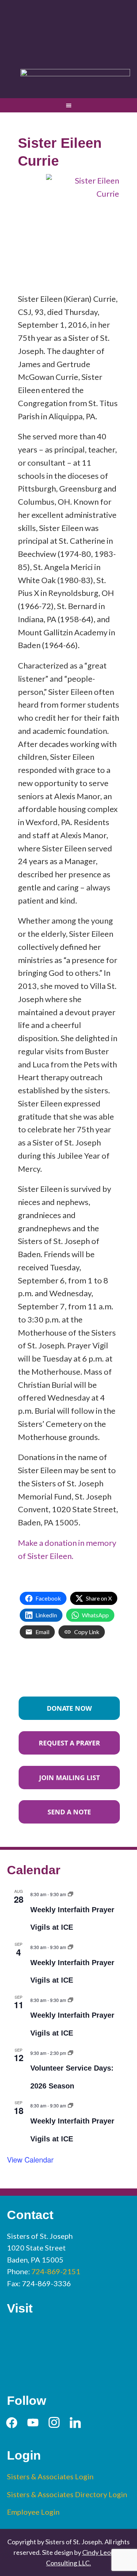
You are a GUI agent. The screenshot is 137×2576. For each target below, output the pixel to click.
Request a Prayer (69, 1743)
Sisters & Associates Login (50, 2476)
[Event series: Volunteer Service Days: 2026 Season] (71, 2052)
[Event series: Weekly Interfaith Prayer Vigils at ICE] (71, 1893)
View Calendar (30, 2159)
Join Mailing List (69, 1778)
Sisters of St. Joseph (69, 30)
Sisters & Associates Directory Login (67, 2494)
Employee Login (33, 2512)
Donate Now (69, 1708)
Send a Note (69, 1812)
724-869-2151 (56, 2271)
